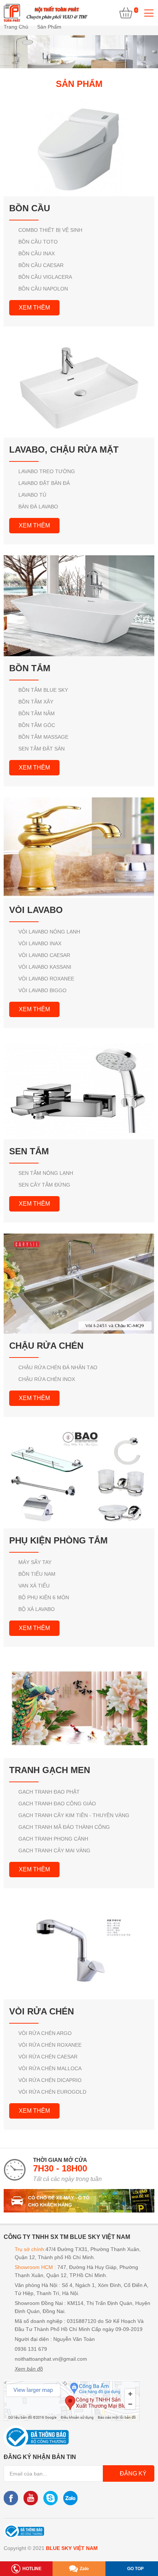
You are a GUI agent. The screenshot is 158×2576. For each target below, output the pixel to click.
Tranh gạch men (50, 1770)
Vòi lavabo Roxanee (46, 979)
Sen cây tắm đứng (44, 1185)
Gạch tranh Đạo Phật (49, 1792)
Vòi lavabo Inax (40, 943)
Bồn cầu (30, 208)
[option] (79, 52)
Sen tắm (29, 1151)
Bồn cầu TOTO (38, 242)
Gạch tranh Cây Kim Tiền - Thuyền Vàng (74, 1815)
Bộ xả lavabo (37, 1609)
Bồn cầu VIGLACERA (45, 277)
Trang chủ (16, 27)
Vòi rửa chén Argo (45, 2033)
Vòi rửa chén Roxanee (50, 2045)
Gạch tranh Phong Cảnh (53, 1839)
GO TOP (135, 2569)
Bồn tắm (30, 668)
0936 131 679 (31, 2349)
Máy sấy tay (35, 1562)
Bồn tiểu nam (37, 1574)
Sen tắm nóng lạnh (46, 1173)
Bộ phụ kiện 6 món (44, 1597)
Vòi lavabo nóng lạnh (49, 932)
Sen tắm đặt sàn (42, 749)
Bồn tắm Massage (43, 737)
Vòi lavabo (36, 910)
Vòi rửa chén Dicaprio (50, 2080)
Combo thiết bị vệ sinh (50, 230)
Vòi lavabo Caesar (44, 955)
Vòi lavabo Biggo (42, 990)
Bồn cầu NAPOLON (43, 289)
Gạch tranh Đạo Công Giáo (57, 1804)
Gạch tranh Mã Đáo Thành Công (64, 1827)
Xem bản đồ (29, 2369)
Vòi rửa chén (42, 2011)
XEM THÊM (34, 308)
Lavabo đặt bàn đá (44, 483)
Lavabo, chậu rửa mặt (64, 450)
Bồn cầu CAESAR (41, 265)
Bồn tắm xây (36, 702)
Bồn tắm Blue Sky (43, 690)
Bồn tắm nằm (37, 713)
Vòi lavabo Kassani (45, 967)
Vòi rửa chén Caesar (48, 2057)
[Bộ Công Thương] (24, 2531)
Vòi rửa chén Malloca (50, 2068)
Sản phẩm (49, 27)
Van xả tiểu (34, 1586)
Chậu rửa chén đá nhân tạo (58, 1367)
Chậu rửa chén (46, 1346)
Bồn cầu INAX (37, 253)
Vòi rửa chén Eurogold (52, 2092)
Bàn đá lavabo (38, 507)
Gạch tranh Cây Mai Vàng (54, 1850)
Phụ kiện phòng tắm (58, 1540)
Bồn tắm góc (37, 725)
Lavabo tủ (32, 495)
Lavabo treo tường (47, 471)
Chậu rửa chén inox (47, 1379)
